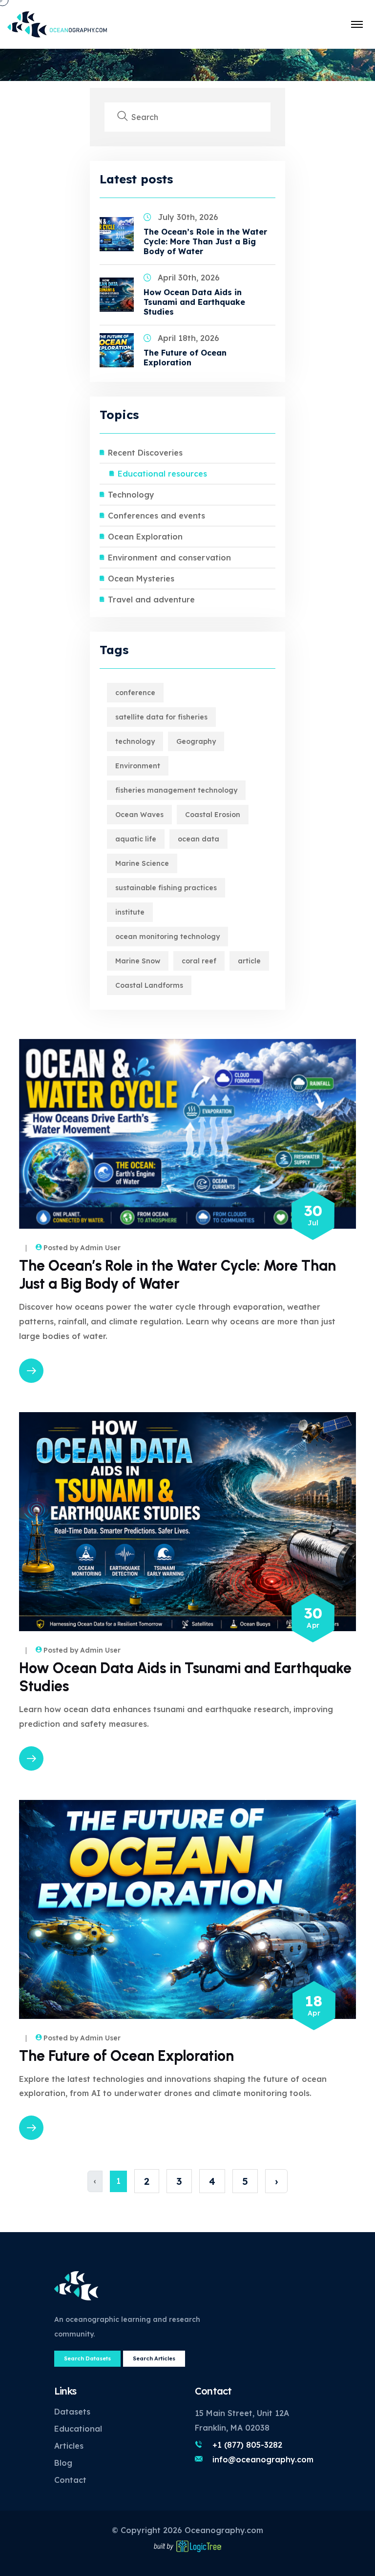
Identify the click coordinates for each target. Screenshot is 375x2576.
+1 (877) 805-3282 (247, 2445)
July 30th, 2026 (188, 217)
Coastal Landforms (149, 985)
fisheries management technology (176, 790)
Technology (131, 495)
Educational (78, 2429)
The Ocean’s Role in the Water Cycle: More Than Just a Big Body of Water (205, 241)
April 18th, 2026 (188, 338)
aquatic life (136, 839)
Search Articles (154, 2358)
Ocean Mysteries (141, 579)
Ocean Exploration (145, 537)
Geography (196, 741)
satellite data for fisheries (161, 717)
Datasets (72, 2412)
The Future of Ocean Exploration (185, 358)
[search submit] (123, 117)
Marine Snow (138, 961)
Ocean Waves (139, 815)
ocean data (198, 839)
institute (130, 912)
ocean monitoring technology (167, 937)
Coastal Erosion (213, 815)
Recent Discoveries (145, 453)
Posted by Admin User (82, 1248)
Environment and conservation (169, 558)
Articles (69, 2446)
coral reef (199, 961)
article (249, 961)
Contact (70, 2480)
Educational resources (162, 474)
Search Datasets (87, 2358)
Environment (138, 766)
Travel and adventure (151, 599)
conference (135, 693)
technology (135, 741)
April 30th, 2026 (189, 278)
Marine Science (142, 863)
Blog (63, 2463)
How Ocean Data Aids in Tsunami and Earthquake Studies (194, 302)
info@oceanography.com (263, 2459)
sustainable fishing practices (166, 888)
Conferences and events (156, 516)
